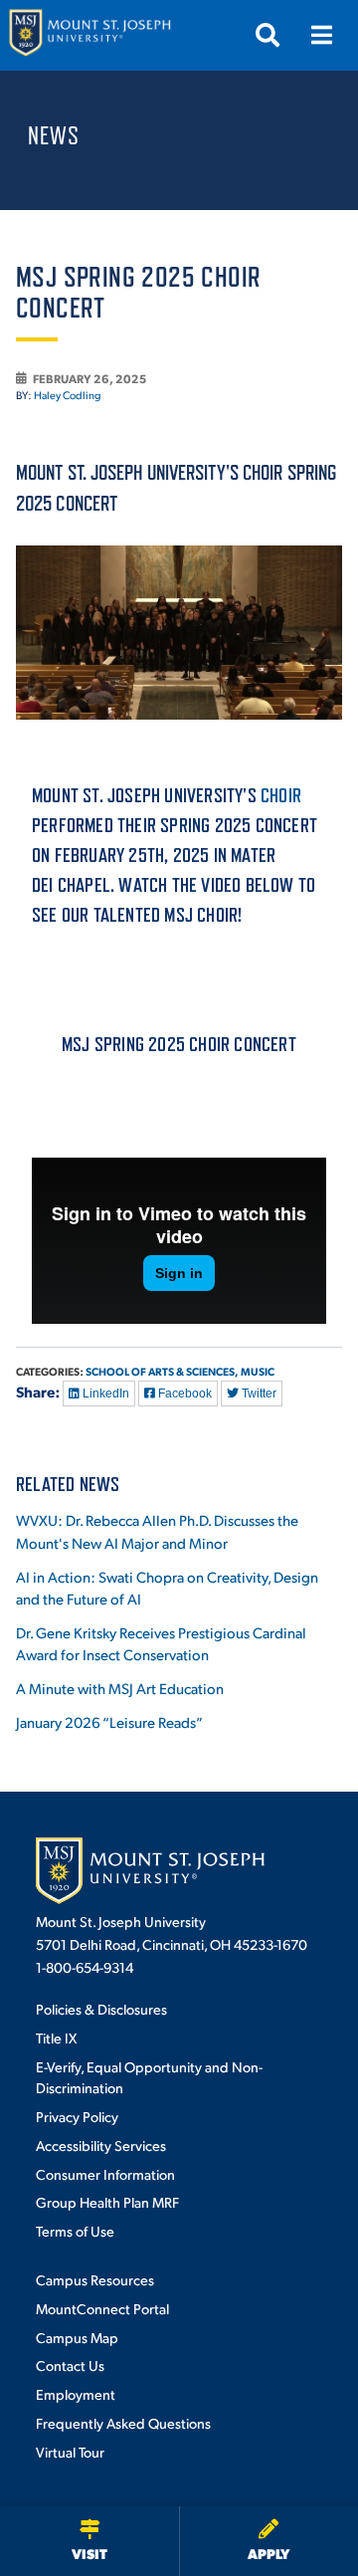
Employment (76, 2394)
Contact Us (70, 2365)
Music (258, 1371)
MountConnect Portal (102, 2308)
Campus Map (77, 2337)
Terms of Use (75, 2231)
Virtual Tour (70, 2452)
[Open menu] (321, 35)
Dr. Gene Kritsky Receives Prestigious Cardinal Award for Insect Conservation (161, 1643)
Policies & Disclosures (101, 2009)
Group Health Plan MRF (107, 2202)
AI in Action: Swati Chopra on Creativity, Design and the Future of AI (167, 1588)
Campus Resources (95, 2279)
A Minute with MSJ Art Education (120, 1688)
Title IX (56, 2038)
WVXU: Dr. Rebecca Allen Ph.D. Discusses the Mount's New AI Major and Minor (157, 1531)
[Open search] (268, 35)
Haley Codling (68, 395)
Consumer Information (105, 2174)
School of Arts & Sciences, (162, 1371)
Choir (281, 795)
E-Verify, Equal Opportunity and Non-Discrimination (149, 2077)
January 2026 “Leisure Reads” (109, 1721)
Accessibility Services (101, 2145)
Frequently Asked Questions (123, 2423)
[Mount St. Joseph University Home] (89, 35)
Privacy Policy (77, 2116)
